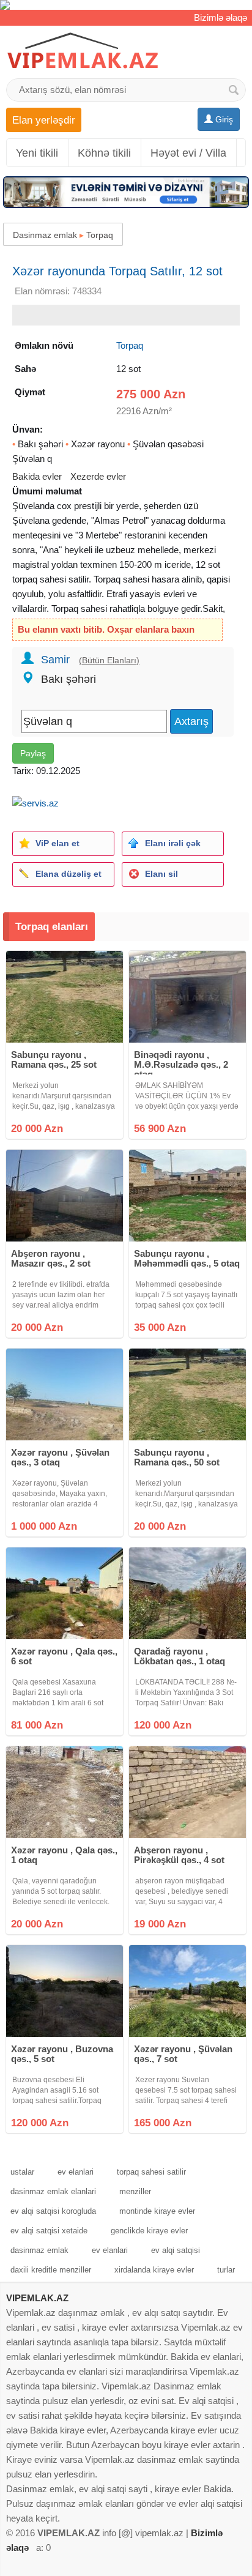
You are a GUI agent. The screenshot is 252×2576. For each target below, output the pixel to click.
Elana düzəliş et (69, 874)
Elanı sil (161, 874)
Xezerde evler (98, 476)
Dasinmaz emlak (45, 235)
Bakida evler (37, 476)
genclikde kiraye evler (149, 2231)
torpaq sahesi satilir (151, 2172)
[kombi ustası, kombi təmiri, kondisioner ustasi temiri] (126, 5)
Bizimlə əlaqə (220, 17)
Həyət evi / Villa (188, 153)
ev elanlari (76, 2172)
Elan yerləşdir (44, 120)
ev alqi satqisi (176, 2250)
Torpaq (100, 235)
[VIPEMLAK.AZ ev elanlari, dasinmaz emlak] (83, 51)
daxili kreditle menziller (51, 2270)
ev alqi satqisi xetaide (49, 2231)
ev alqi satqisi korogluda (53, 2211)
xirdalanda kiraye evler (154, 2270)
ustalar (22, 2172)
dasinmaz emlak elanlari (53, 2191)
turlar (226, 2270)
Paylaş (33, 753)
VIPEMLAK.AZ (37, 2298)
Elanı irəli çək (173, 843)
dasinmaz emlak (39, 2250)
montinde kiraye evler (157, 2211)
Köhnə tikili (104, 153)
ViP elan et (57, 843)
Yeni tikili (37, 153)
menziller (135, 2191)
